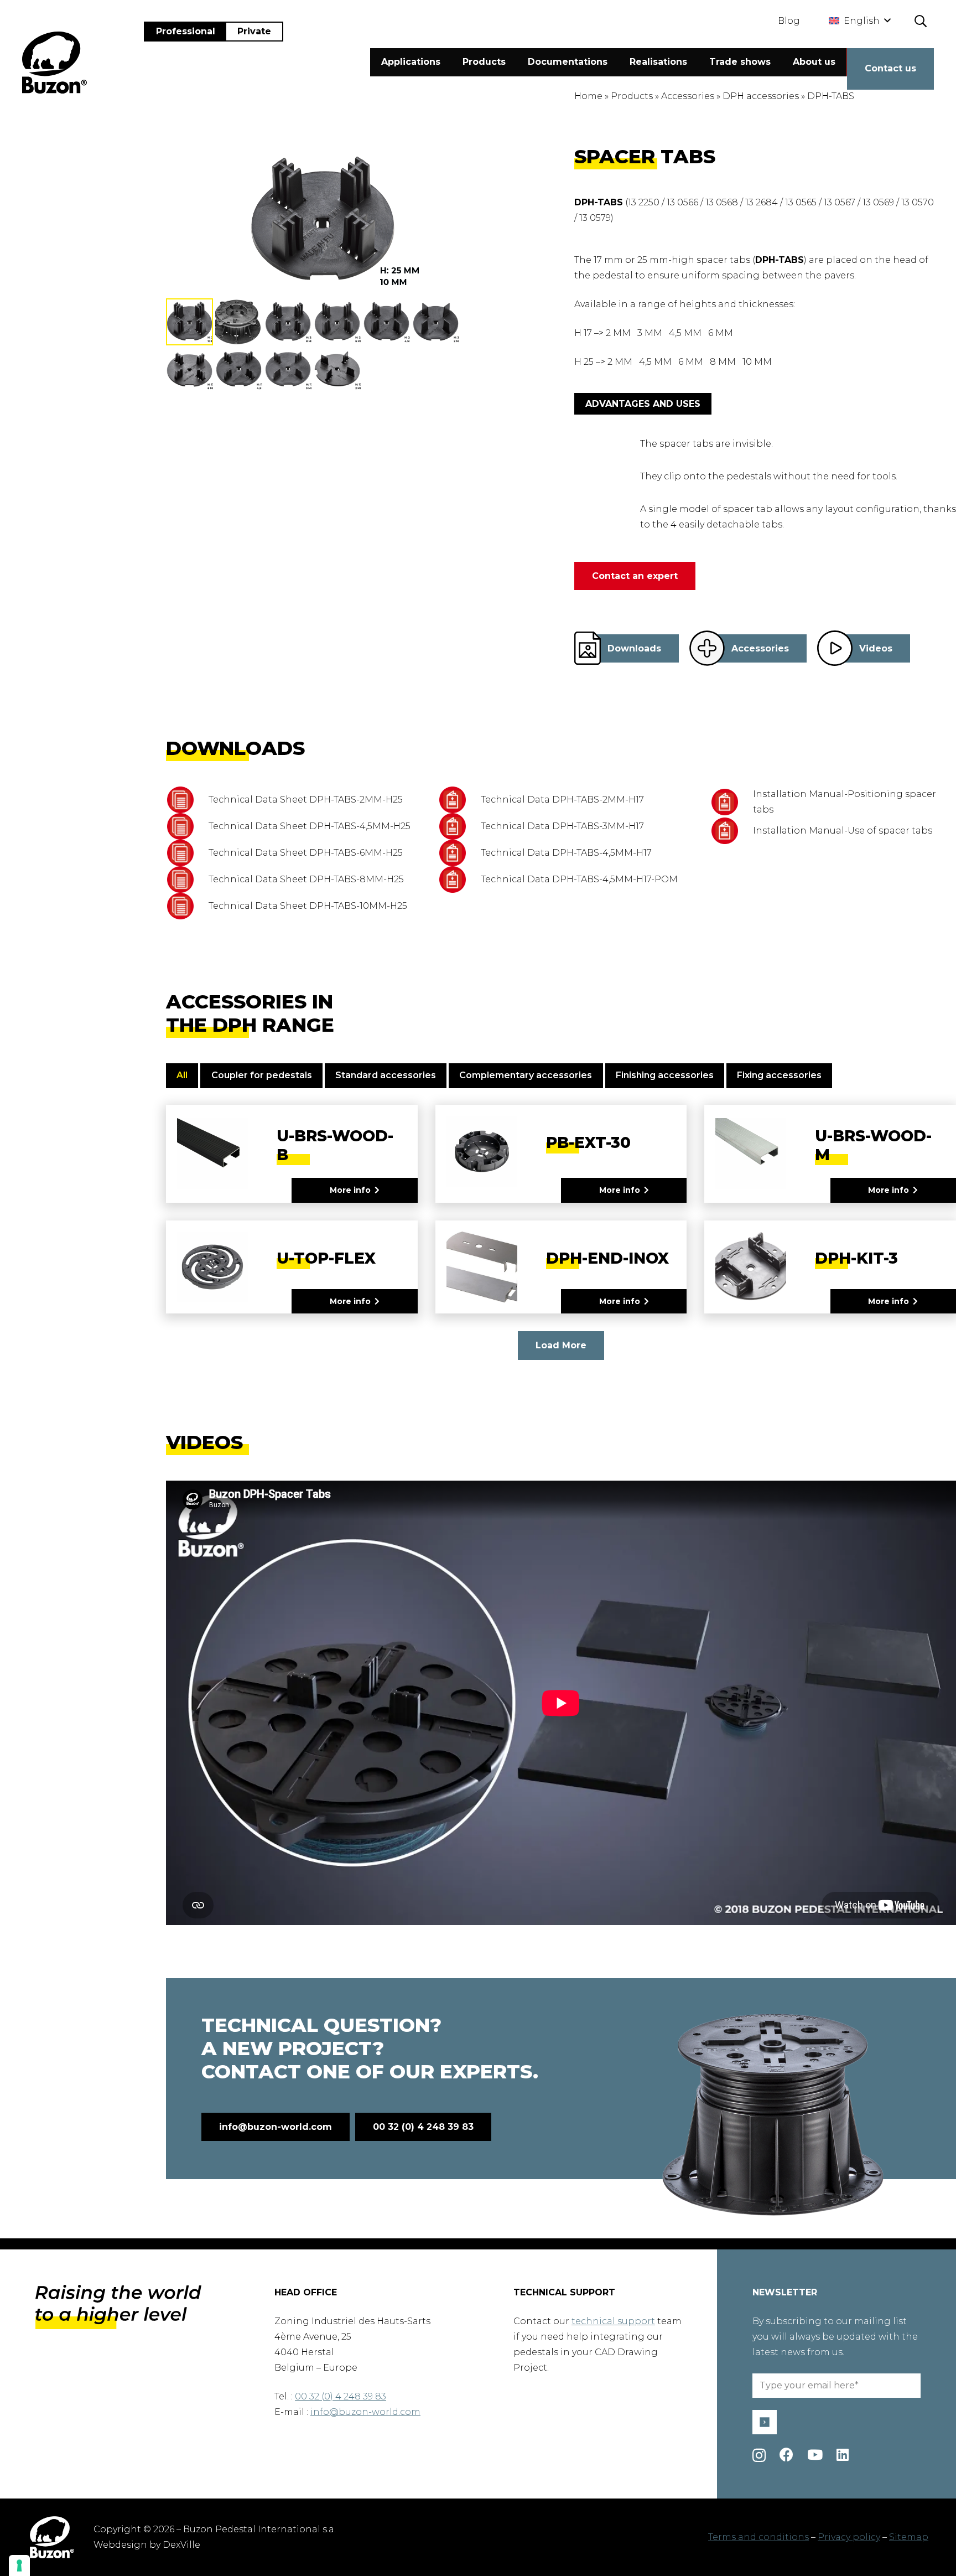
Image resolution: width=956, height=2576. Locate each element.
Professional (186, 31)
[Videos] (835, 648)
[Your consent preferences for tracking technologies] (19, 2565)
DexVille (181, 2545)
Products (632, 96)
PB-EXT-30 (588, 1142)
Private (254, 31)
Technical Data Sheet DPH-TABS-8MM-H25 (306, 879)
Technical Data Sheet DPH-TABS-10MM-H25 (308, 906)
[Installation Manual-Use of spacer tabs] (732, 831)
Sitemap (909, 2537)
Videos (876, 648)
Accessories (688, 96)
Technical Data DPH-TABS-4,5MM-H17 (566, 853)
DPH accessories (761, 96)
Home (588, 96)
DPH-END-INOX (607, 1258)
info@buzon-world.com (365, 2412)
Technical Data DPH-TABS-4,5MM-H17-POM (579, 879)
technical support (613, 2321)
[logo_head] (54, 63)
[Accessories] (707, 648)
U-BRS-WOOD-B (335, 1145)
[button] (859, 21)
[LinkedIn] (843, 2455)
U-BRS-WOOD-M (873, 1145)
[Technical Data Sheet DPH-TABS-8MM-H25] (187, 880)
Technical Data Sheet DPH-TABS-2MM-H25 (306, 800)
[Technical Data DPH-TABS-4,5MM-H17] (459, 853)
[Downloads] (588, 648)
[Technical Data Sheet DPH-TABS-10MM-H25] (187, 906)
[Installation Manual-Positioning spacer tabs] (732, 802)
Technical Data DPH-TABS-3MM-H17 (562, 826)
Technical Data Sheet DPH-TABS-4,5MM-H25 (310, 826)
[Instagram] (759, 2455)
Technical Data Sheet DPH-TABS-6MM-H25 (306, 853)
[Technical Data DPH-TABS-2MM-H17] (459, 800)
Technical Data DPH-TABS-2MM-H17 (562, 800)
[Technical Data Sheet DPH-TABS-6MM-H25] (187, 853)
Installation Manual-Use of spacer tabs (843, 831)
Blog (789, 21)
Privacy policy (849, 2537)
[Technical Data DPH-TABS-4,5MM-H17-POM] (459, 880)
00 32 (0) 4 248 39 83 (341, 2396)
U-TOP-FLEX (326, 1258)
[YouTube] (815, 2455)
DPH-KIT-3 (856, 1258)
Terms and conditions (758, 2537)
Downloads (634, 648)
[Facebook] (786, 2455)
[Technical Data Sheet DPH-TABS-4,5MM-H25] (187, 826)
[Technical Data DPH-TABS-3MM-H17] (459, 826)
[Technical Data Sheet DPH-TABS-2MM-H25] (187, 800)
